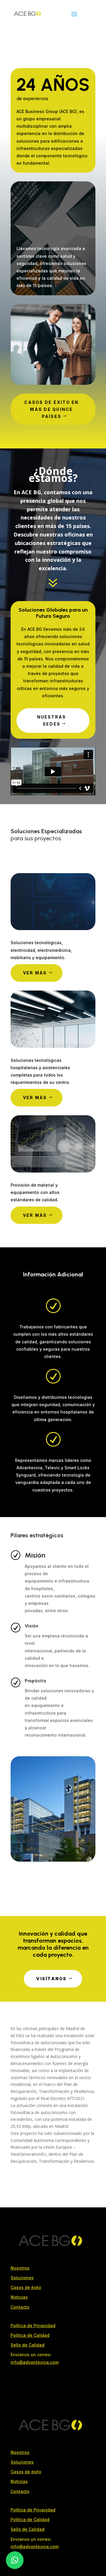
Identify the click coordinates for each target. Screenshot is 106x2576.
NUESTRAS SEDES (52, 720)
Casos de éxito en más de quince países (51, 409)
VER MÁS (35, 973)
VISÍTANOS (51, 1979)
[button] (15, 2560)
